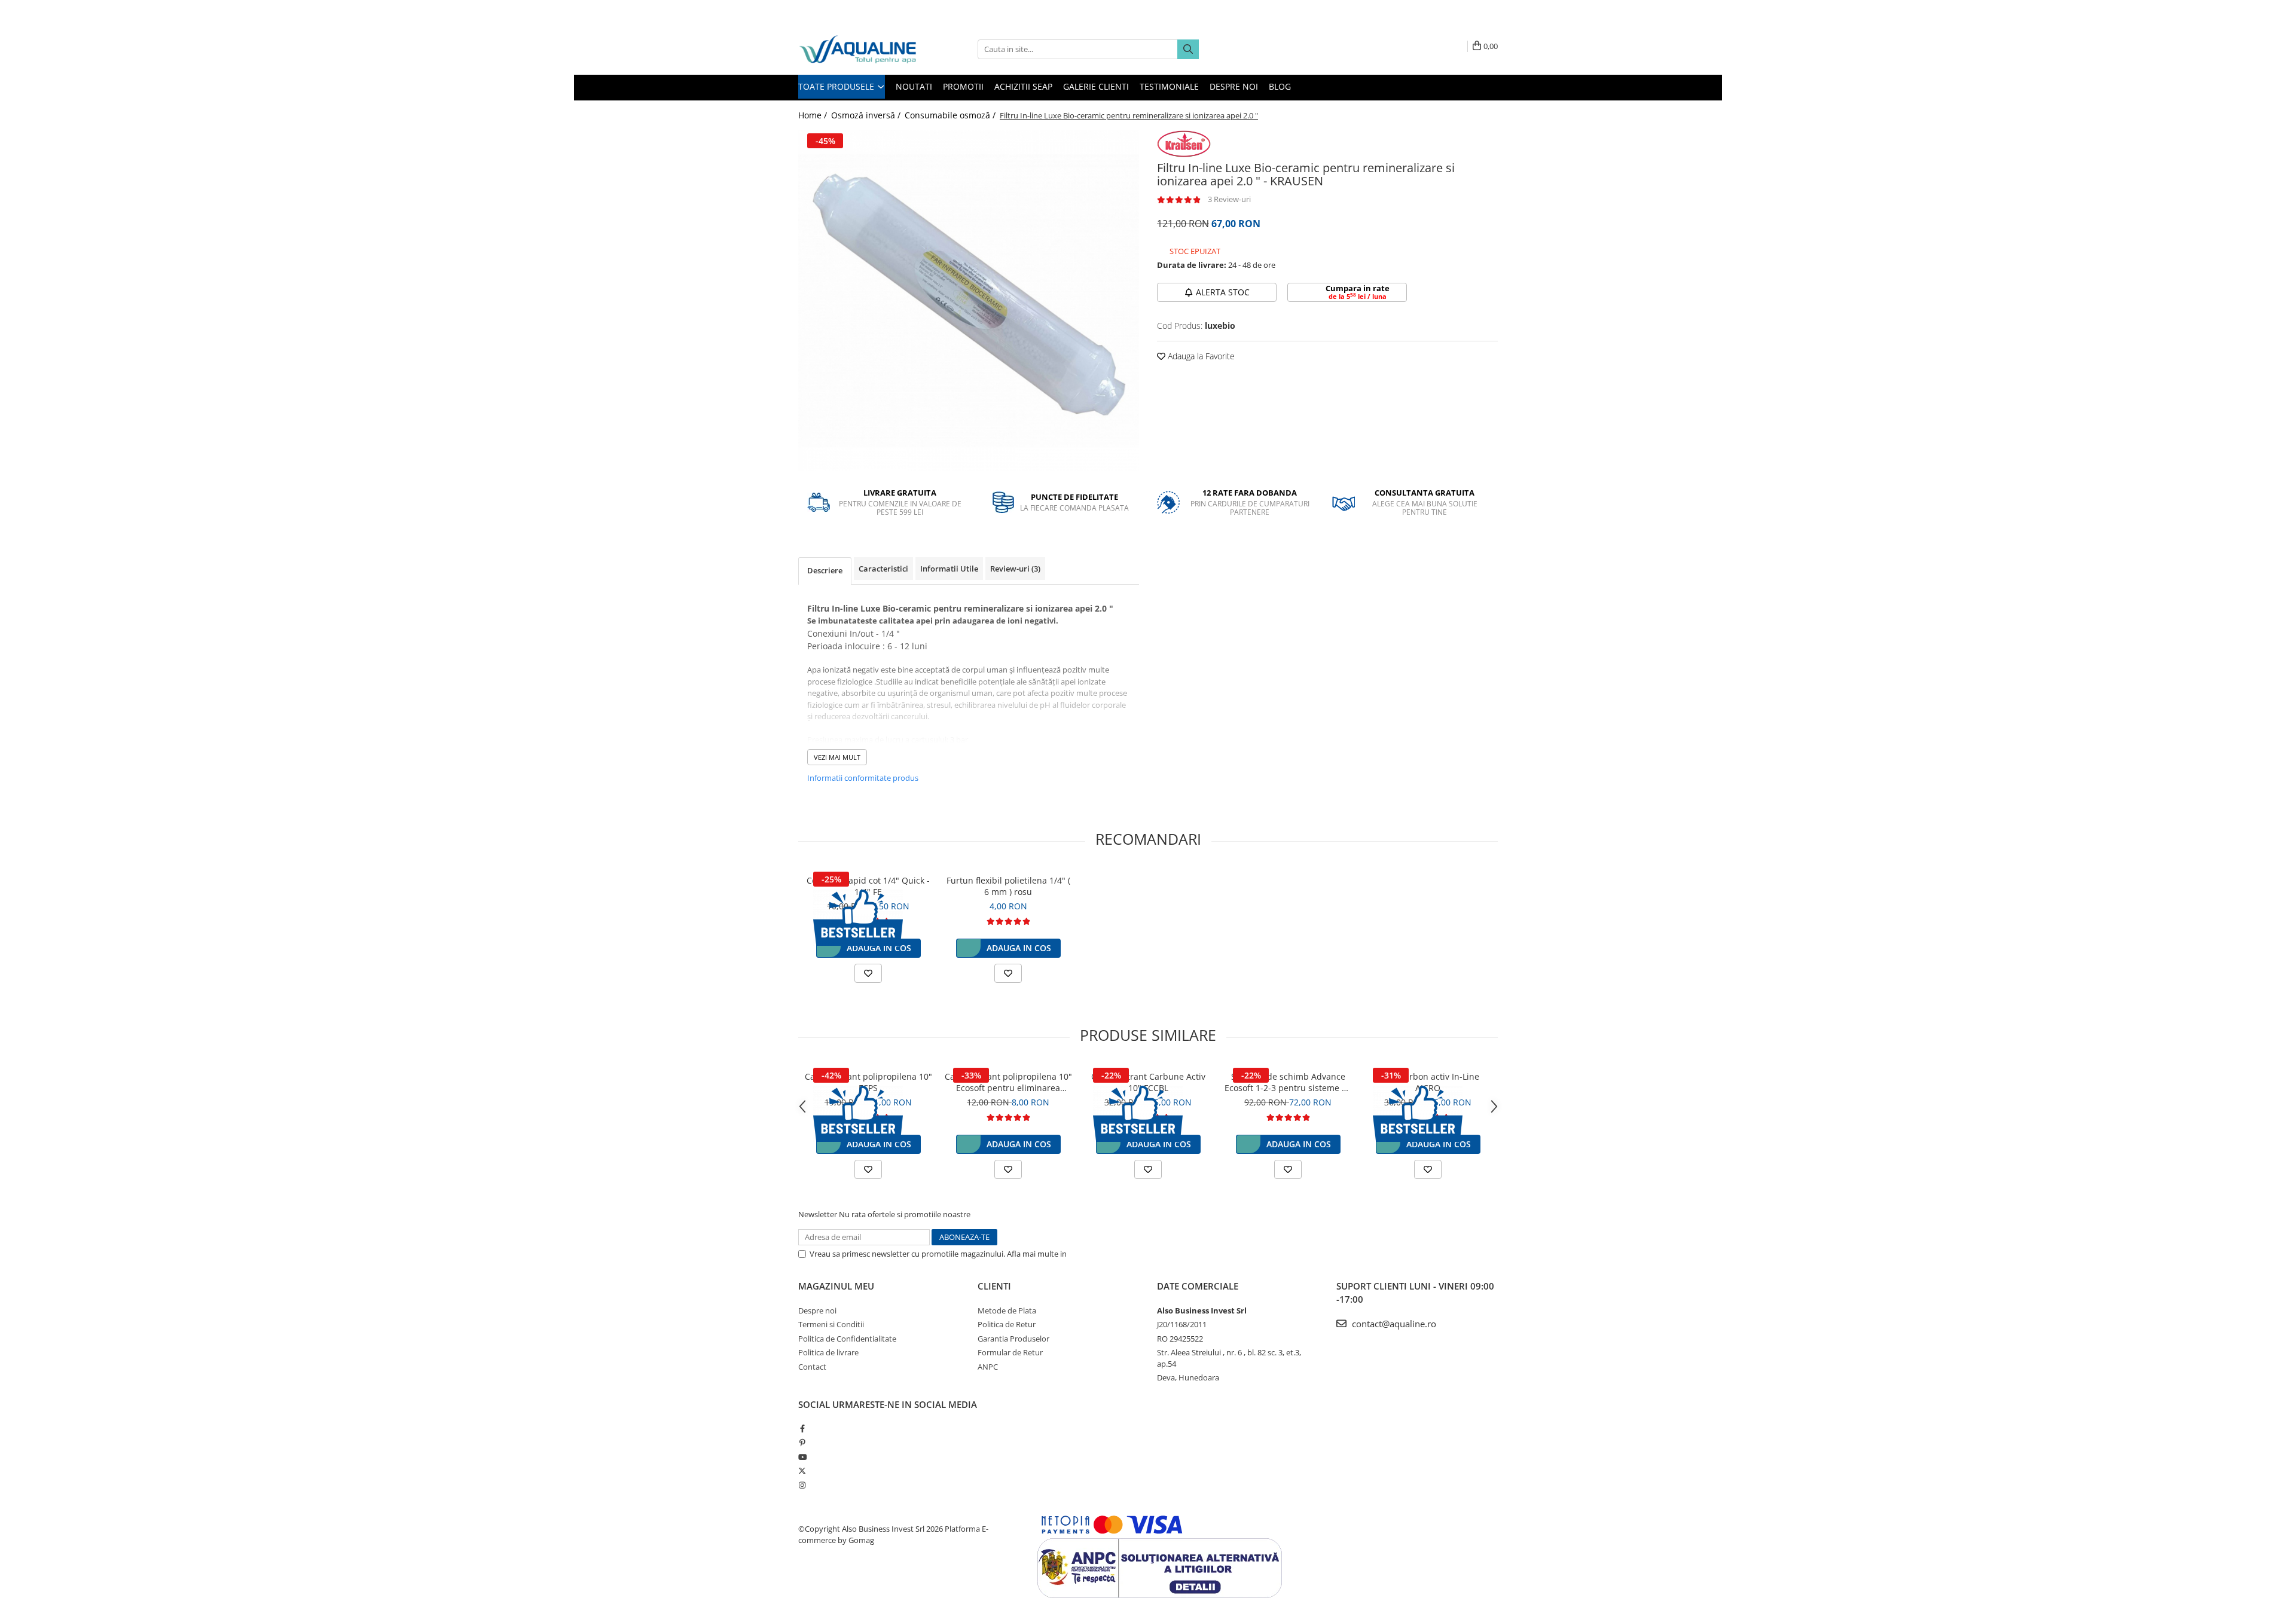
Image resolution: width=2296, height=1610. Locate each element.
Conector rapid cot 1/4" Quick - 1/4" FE (868, 886)
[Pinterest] (802, 1443)
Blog (1280, 86)
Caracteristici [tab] (883, 569)
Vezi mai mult (837, 757)
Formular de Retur (1010, 1352)
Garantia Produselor (1013, 1339)
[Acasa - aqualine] (858, 49)
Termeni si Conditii (831, 1324)
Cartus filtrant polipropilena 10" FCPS (868, 1082)
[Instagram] (802, 1485)
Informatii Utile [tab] (949, 569)
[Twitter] (802, 1471)
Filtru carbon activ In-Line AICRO (1428, 1082)
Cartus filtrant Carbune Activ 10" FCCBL (1148, 1082)
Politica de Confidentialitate (1118, 1254)
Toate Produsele (837, 86)
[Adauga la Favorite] (868, 973)
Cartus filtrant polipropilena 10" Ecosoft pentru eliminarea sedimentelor (1008, 1082)
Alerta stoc (1223, 292)
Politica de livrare (828, 1352)
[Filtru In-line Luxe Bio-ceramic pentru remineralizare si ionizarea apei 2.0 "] (969, 301)
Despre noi (1234, 86)
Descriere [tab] (825, 570)
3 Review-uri (1229, 199)
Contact (812, 1367)
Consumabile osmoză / (951, 115)
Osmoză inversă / (867, 115)
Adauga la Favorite (1200, 356)
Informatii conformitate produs (863, 778)
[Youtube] (802, 1457)
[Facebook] (802, 1428)
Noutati (914, 86)
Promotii (963, 86)
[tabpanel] (969, 301)
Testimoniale (1169, 86)
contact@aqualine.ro (1393, 1324)
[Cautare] (1188, 49)
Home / (814, 115)
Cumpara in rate (1358, 292)
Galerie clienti (1096, 86)
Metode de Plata (1007, 1310)
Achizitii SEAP (1023, 86)
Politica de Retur (1007, 1324)
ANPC (988, 1367)
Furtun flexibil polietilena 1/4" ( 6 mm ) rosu (1008, 886)
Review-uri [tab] (1015, 569)
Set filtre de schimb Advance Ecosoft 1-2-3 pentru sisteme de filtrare (1288, 1082)
